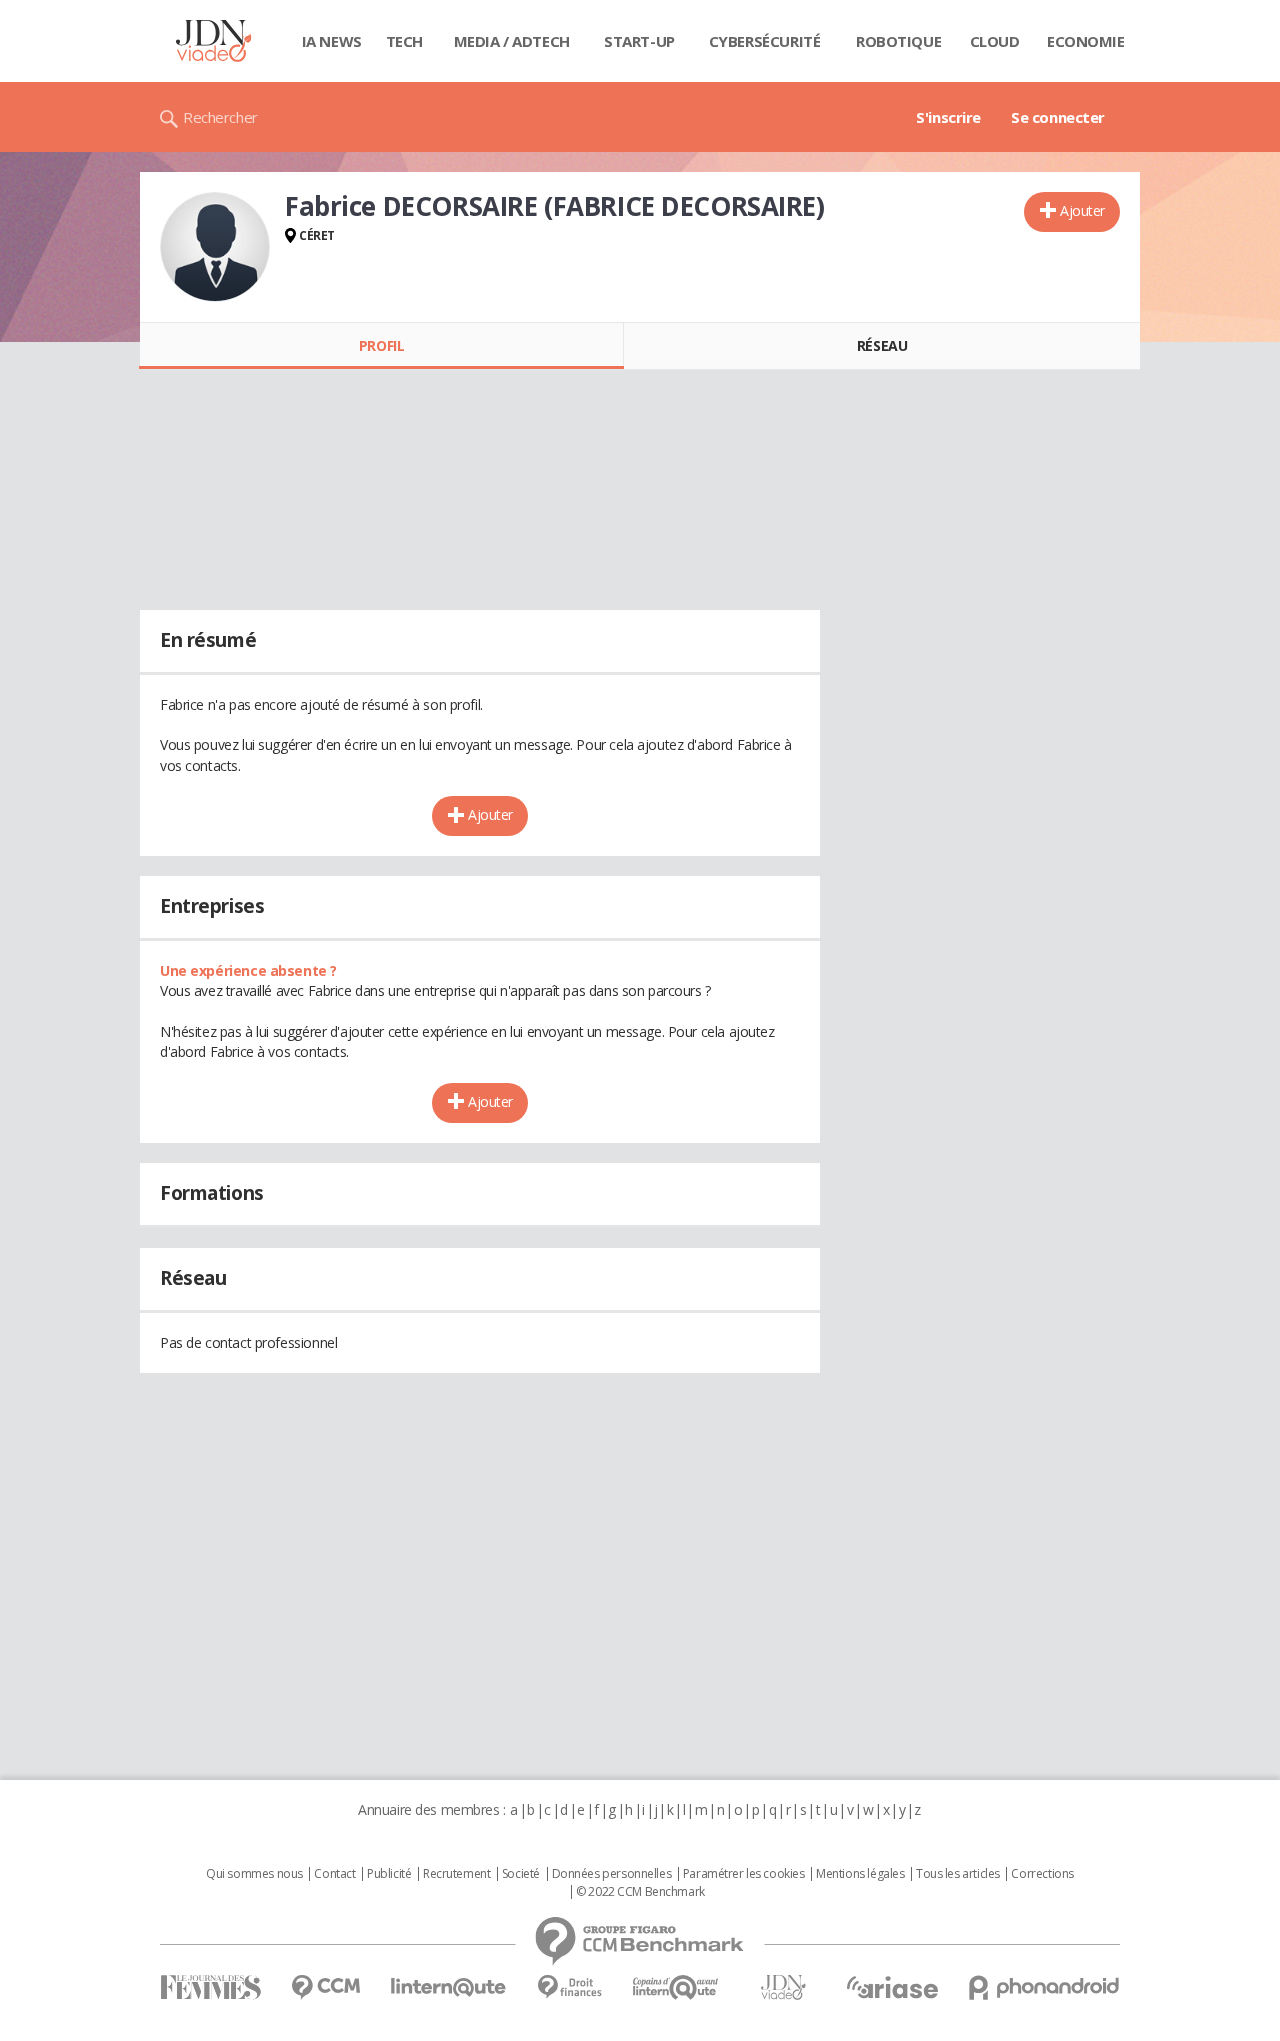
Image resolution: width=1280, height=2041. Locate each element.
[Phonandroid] (1044, 1987)
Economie (1086, 41)
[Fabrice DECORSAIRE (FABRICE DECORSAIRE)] (215, 247)
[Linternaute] (449, 1987)
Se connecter (1058, 117)
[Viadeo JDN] (783, 1987)
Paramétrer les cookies (744, 1874)
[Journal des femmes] (210, 1987)
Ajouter (1082, 210)
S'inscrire (948, 117)
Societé (521, 1874)
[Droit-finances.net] (569, 1987)
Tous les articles (958, 1874)
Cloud (995, 41)
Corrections (1042, 1874)
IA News (332, 41)
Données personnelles (612, 1874)
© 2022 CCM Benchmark (640, 1892)
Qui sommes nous (254, 1874)
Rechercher (220, 117)
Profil (381, 345)
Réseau (882, 345)
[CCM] (325, 1987)
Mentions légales (860, 1874)
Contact (334, 1874)
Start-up (639, 41)
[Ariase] (892, 1987)
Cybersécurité (765, 41)
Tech (404, 41)
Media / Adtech (512, 41)
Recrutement (456, 1874)
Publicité (389, 1874)
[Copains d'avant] (676, 1987)
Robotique (898, 41)
